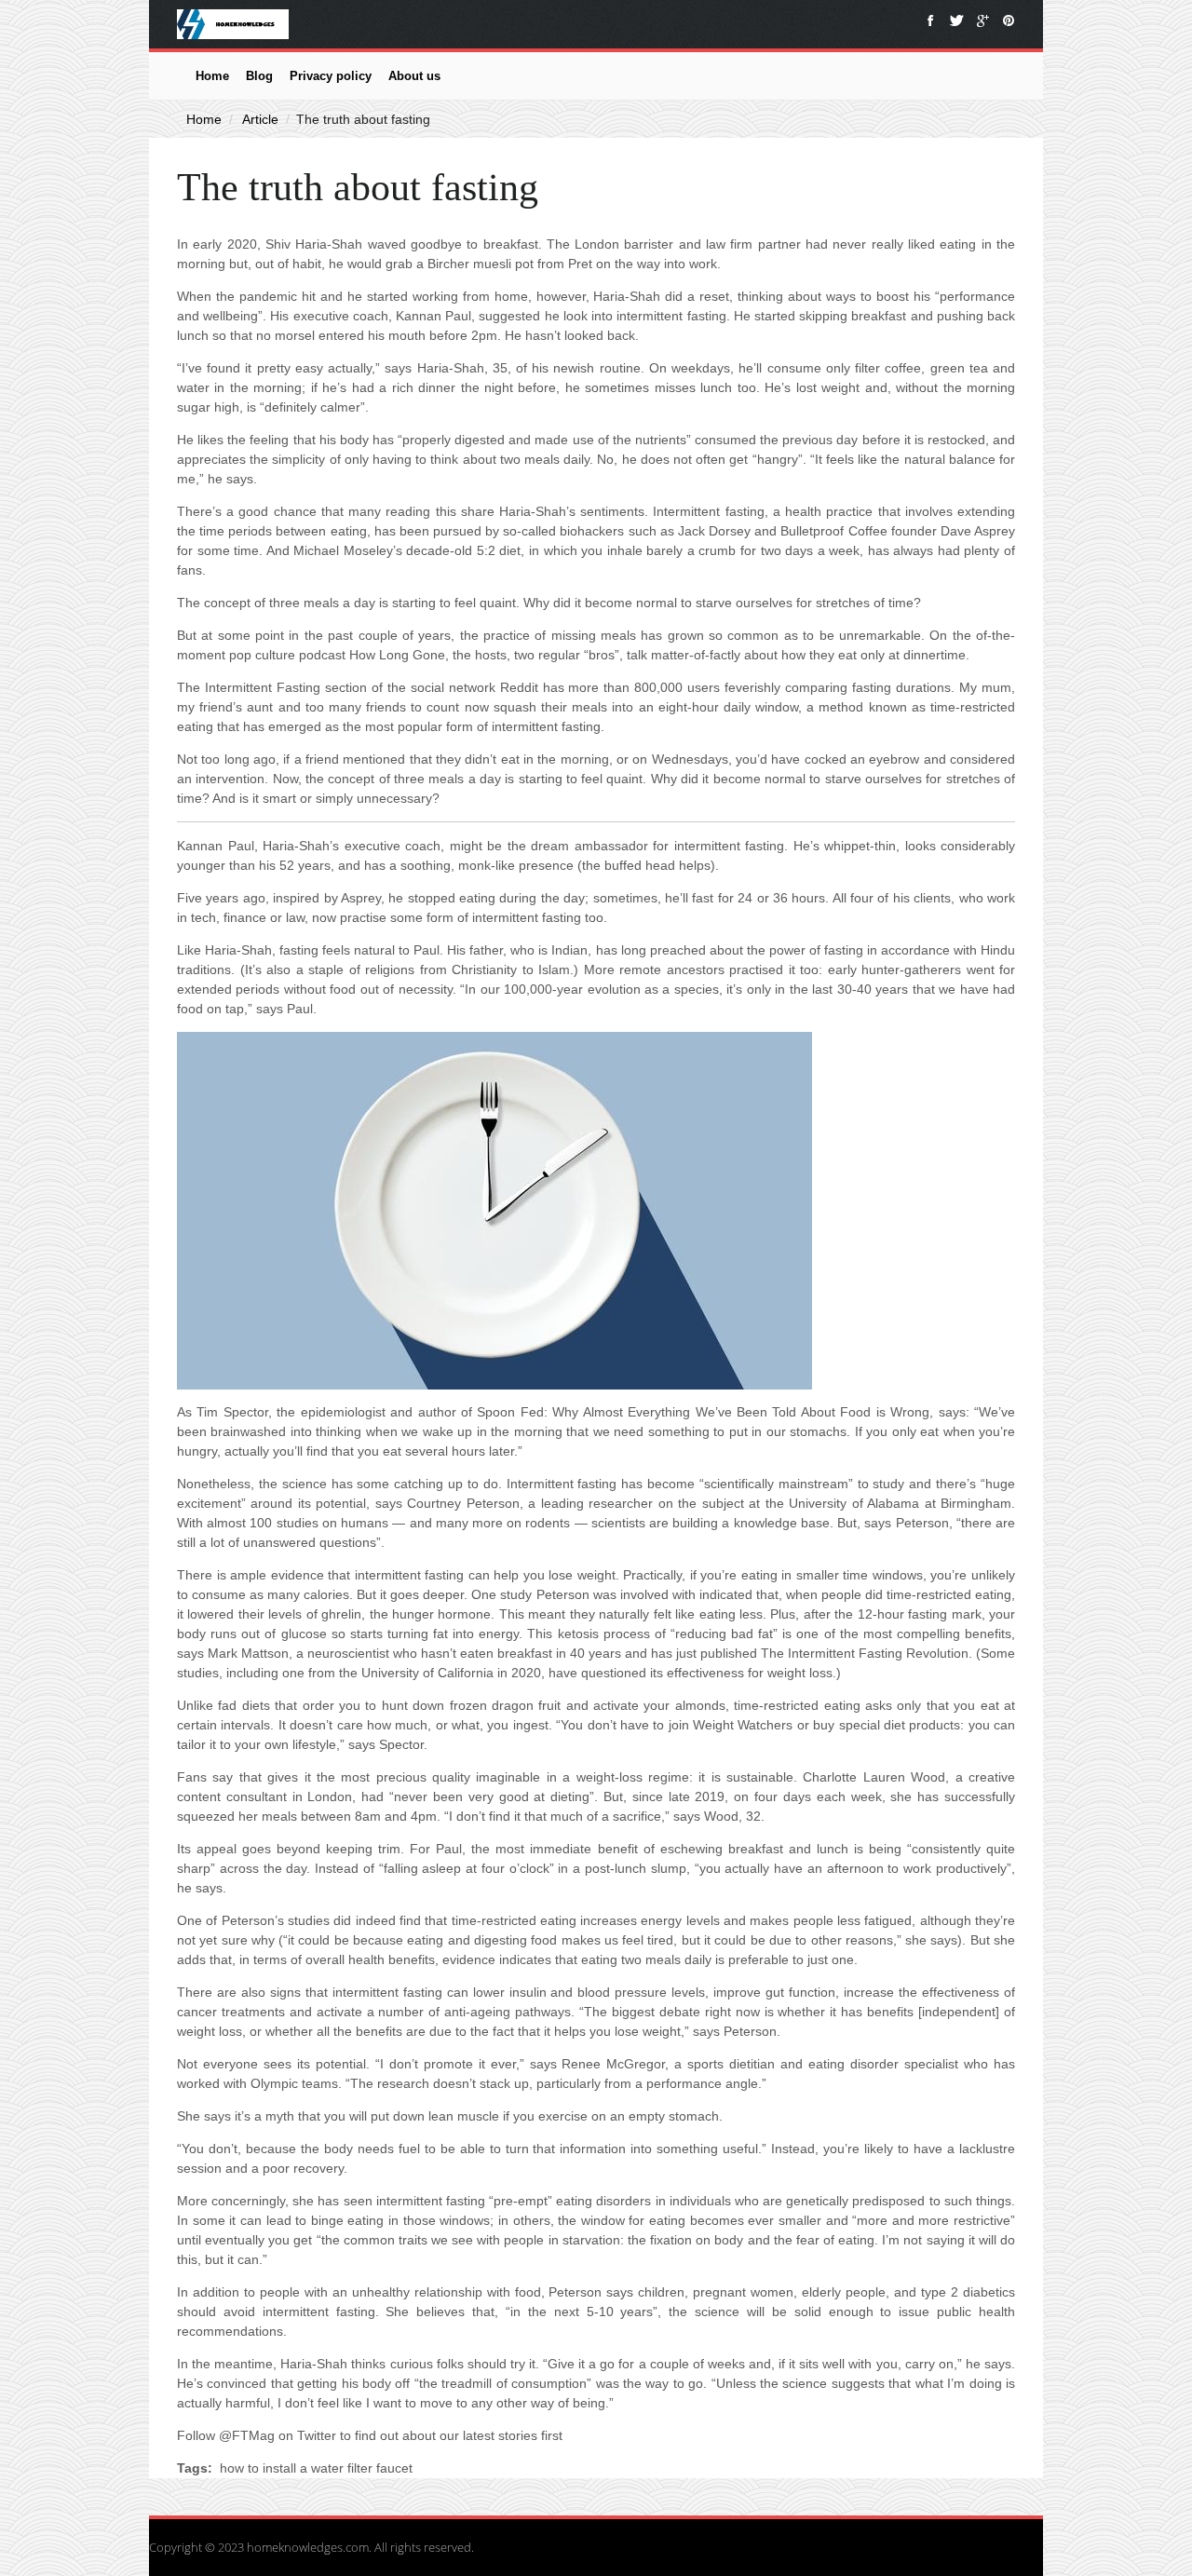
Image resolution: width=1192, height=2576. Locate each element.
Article (260, 119)
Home (212, 76)
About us (414, 76)
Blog (259, 76)
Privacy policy (331, 76)
